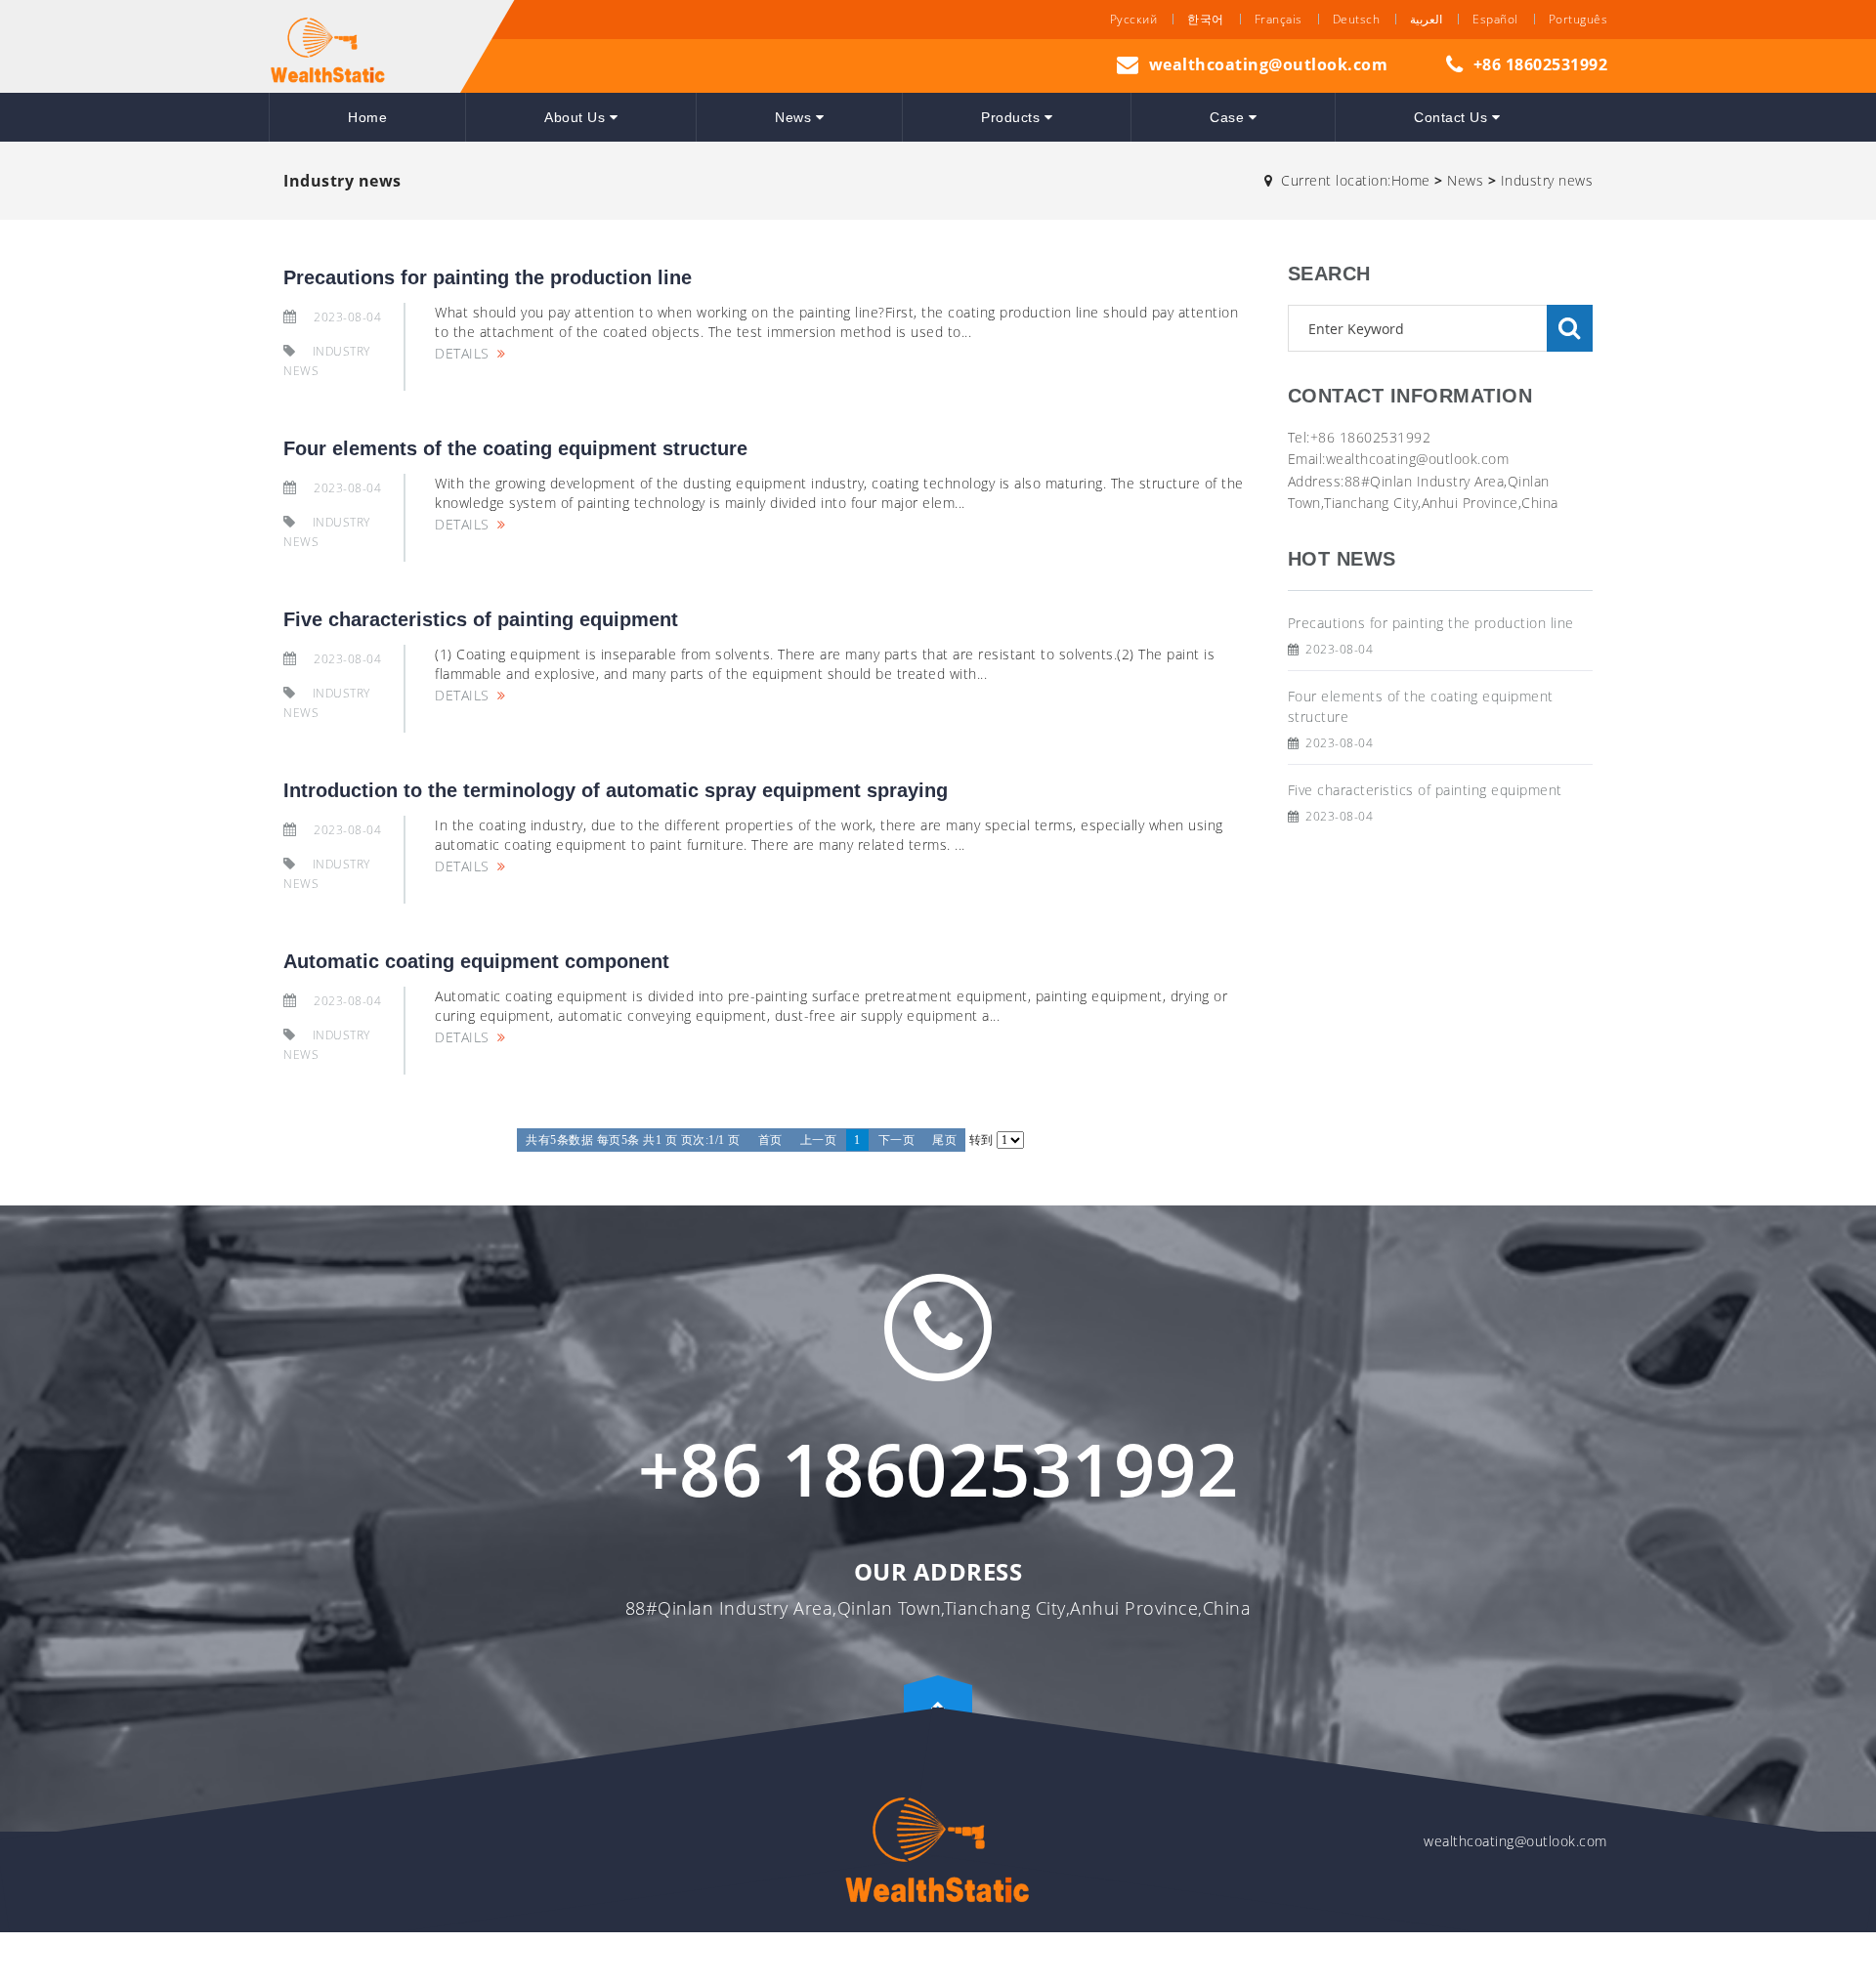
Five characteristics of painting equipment (481, 619)
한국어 (1206, 19)
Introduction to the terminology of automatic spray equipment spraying (616, 790)
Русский (1134, 19)
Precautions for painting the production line (488, 277)
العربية (1426, 19)
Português (1578, 19)
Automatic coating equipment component (476, 961)
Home (367, 117)
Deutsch (1357, 19)
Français (1279, 19)
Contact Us (1453, 117)
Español (1495, 19)
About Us (577, 117)
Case (1229, 117)
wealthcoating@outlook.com (1269, 64)
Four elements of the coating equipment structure (515, 448)
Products (1013, 117)
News (795, 117)
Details (462, 353)
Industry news (1547, 180)
